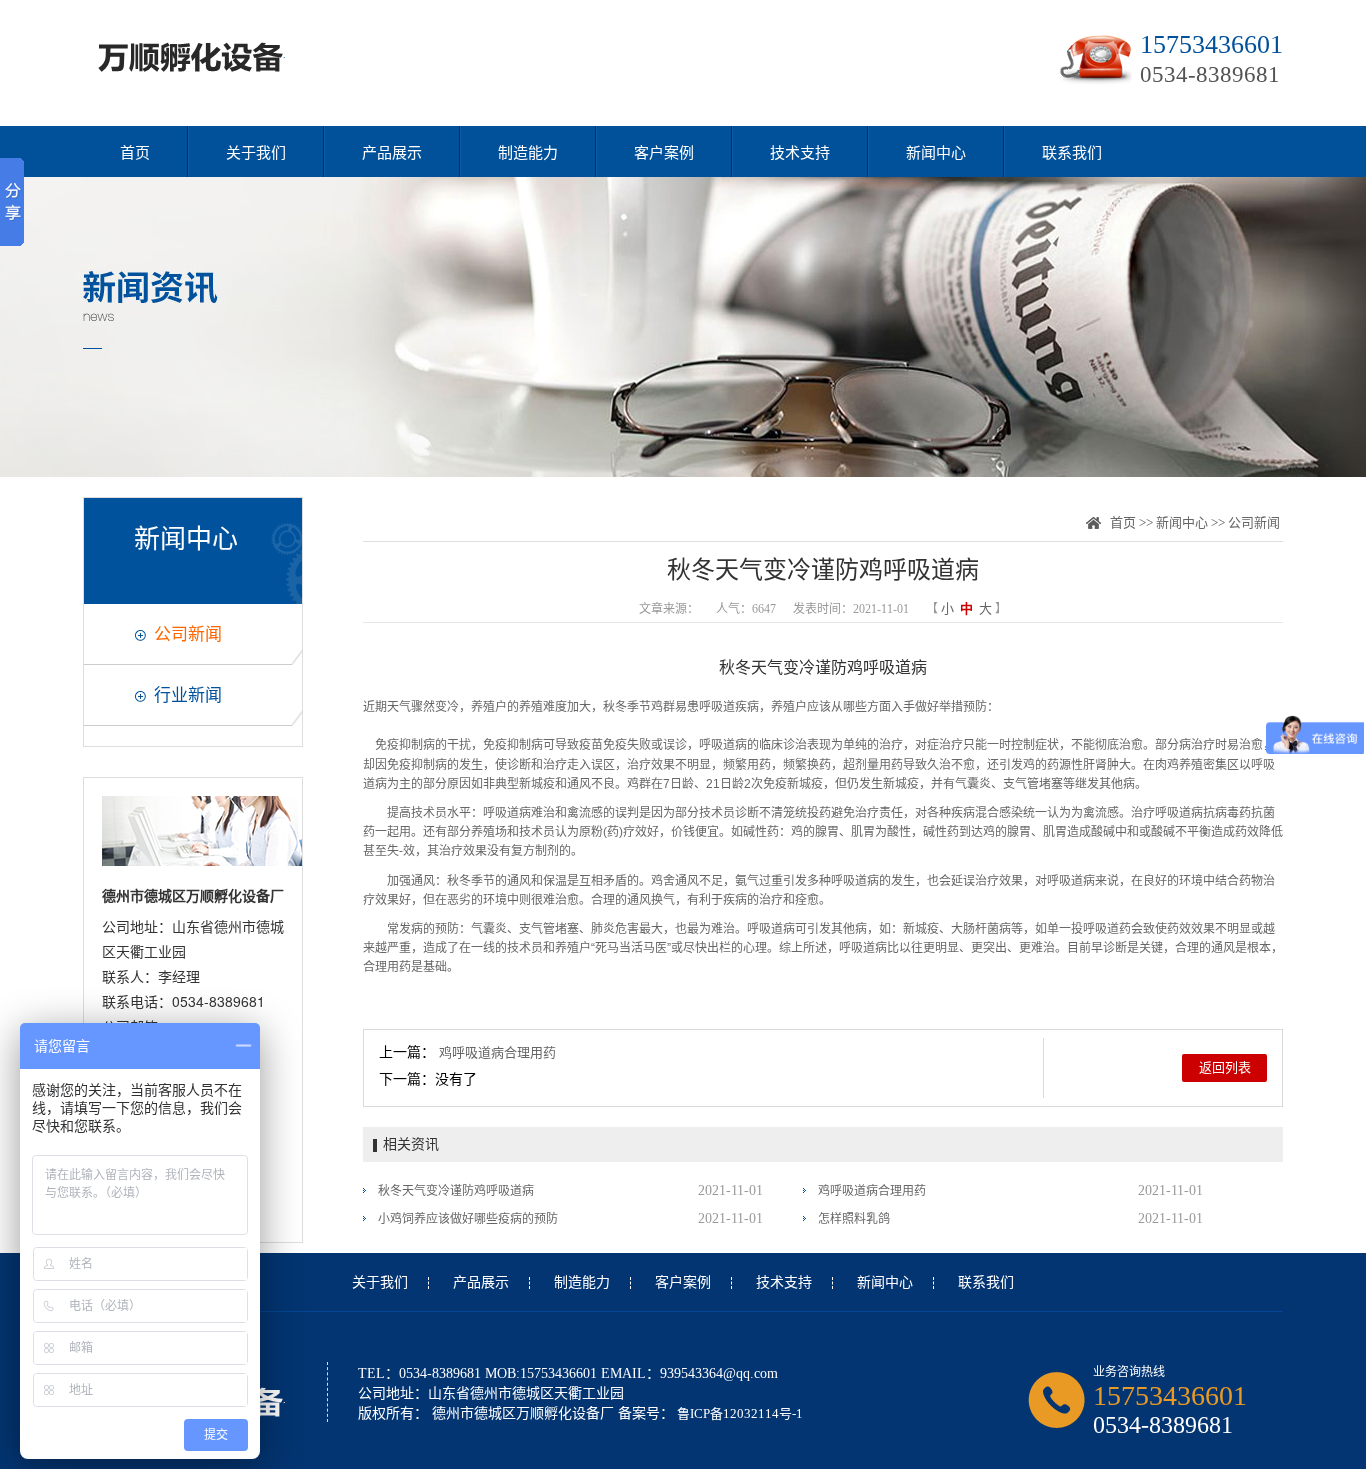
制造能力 (528, 153)
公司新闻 (188, 634)
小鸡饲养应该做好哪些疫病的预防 (468, 1219)
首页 (135, 153)
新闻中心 (936, 153)
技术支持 (800, 153)
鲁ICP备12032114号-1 (738, 1413)
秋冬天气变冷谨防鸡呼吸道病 (456, 1191)
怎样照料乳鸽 (854, 1219)
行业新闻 (188, 695)
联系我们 (1072, 153)
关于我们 (256, 153)
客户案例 (664, 153)
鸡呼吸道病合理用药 (497, 1052)
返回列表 (1225, 1067)
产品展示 (392, 153)
